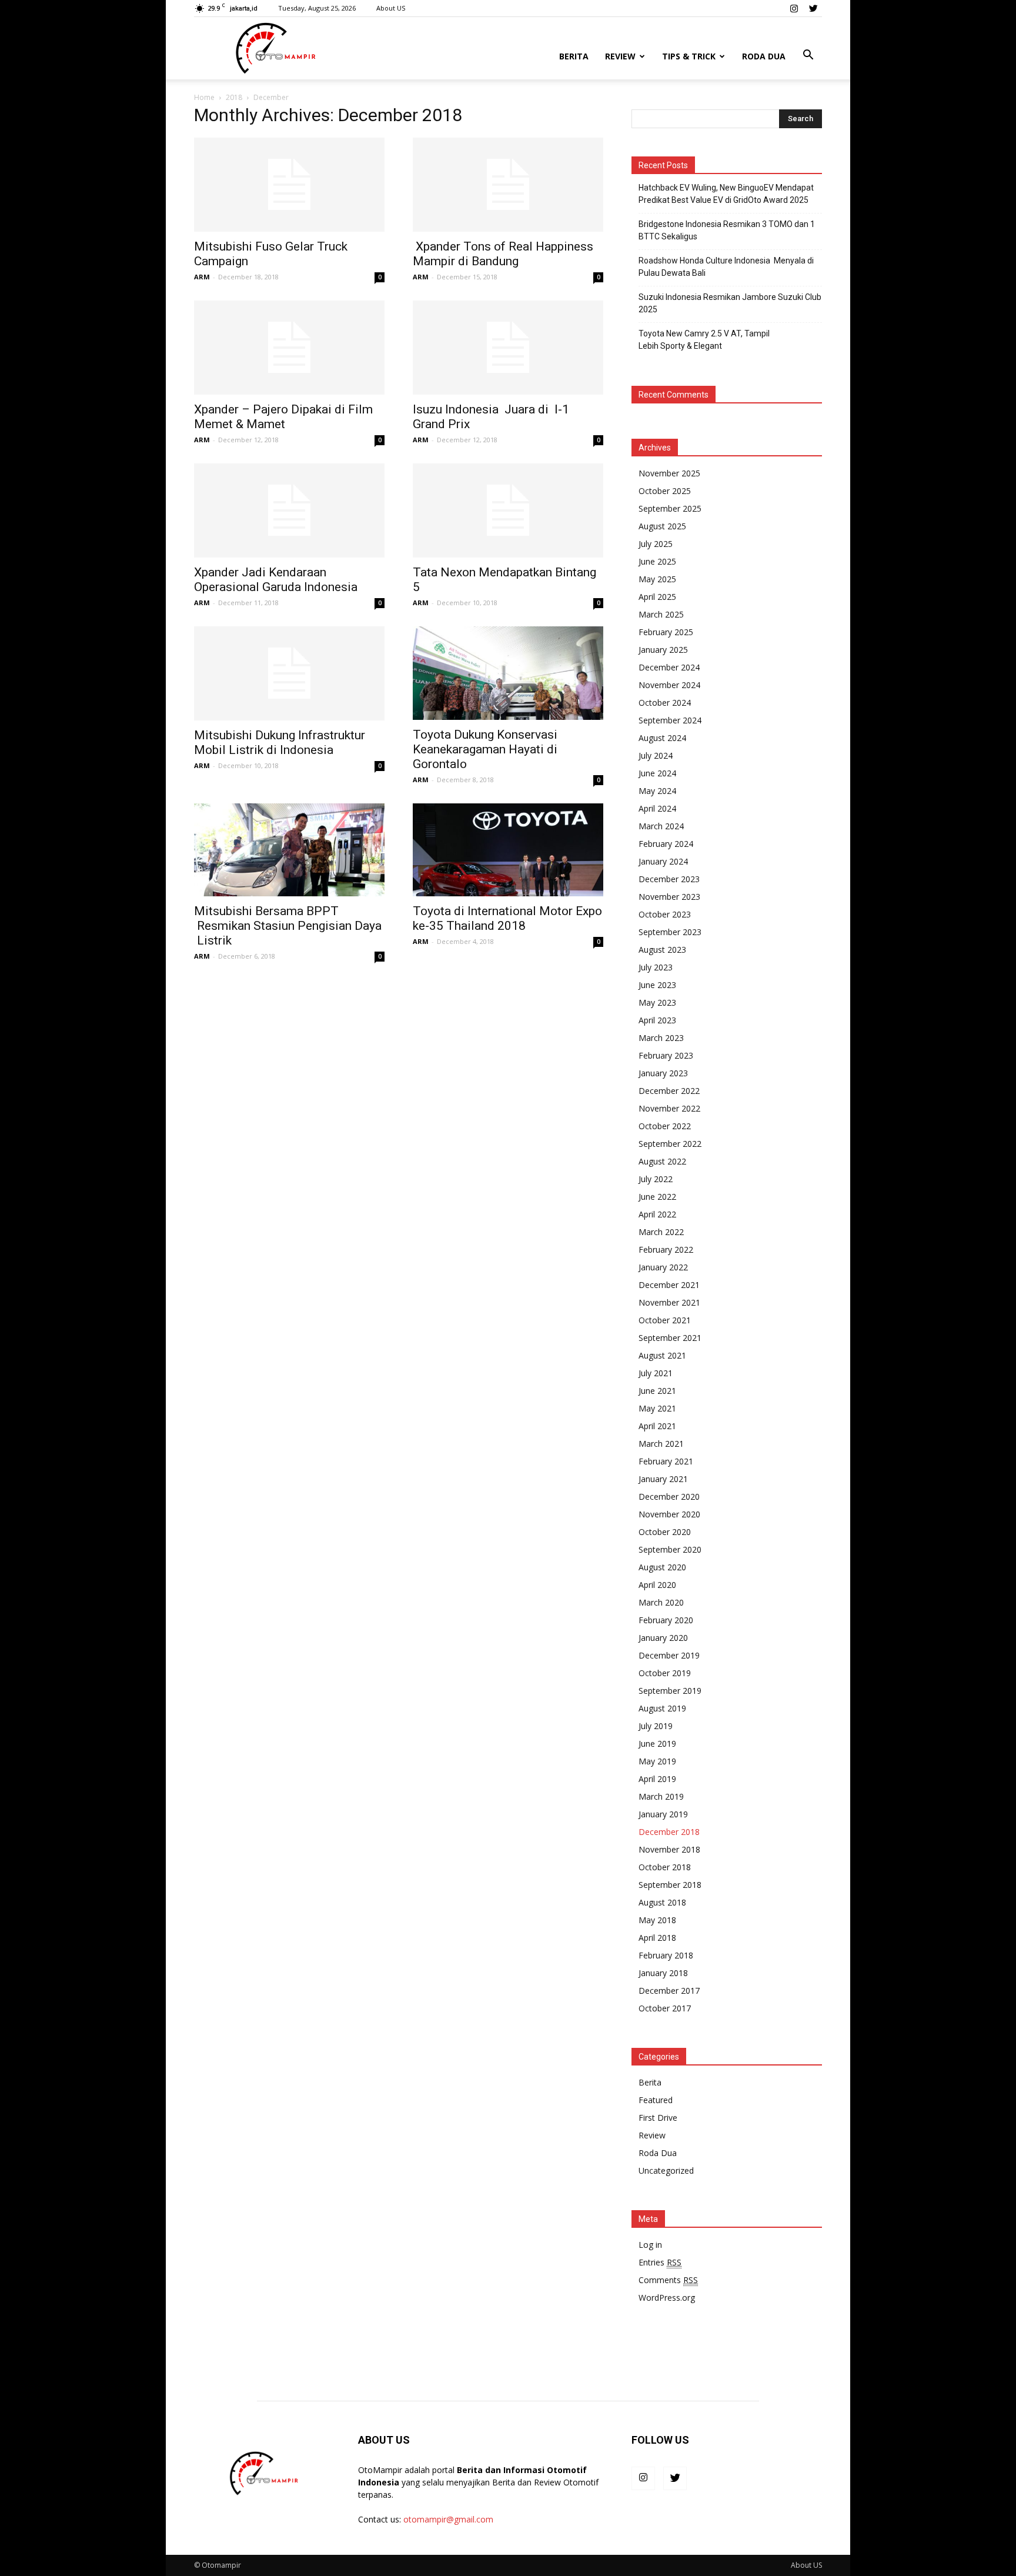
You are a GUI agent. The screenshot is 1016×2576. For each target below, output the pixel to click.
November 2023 (669, 897)
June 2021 (657, 1391)
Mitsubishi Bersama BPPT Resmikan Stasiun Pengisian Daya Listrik (288, 926)
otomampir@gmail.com (448, 2519)
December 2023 (669, 879)
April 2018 (657, 1938)
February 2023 (666, 1055)
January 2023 (663, 1073)
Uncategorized (666, 2170)
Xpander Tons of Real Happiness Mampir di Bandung (503, 254)
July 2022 (656, 1179)
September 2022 (670, 1144)
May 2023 (657, 1002)
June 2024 (657, 773)
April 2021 (657, 1426)
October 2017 (665, 2008)
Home (204, 97)
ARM (202, 277)
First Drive (658, 2118)
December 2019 (669, 1655)
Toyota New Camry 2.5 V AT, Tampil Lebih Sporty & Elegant (704, 340)
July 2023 (656, 967)
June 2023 (657, 985)
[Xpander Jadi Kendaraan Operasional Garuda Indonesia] (289, 510)
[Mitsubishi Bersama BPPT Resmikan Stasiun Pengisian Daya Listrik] (289, 850)
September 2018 (670, 1885)
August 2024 (662, 738)
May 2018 (657, 1920)
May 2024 (657, 791)
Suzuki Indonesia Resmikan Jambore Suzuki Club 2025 (730, 303)
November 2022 (669, 1108)
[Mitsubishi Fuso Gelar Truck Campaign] (289, 185)
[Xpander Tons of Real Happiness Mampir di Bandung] (508, 185)
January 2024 (663, 861)
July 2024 (656, 755)
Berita (574, 56)
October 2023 (665, 914)
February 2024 (666, 844)
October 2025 (665, 491)
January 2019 (663, 1814)
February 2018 (666, 1955)
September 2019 (670, 1691)
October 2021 (665, 1320)
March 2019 (661, 1796)
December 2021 (669, 1285)
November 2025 (669, 473)
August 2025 (662, 526)
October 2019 (665, 1673)
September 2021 (670, 1338)
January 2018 (663, 1973)
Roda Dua (764, 56)
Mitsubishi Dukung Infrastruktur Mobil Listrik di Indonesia (280, 743)
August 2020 (662, 1567)
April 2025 (657, 597)
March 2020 (661, 1602)
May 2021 (657, 1408)
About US (391, 8)
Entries (660, 2262)
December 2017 (669, 1991)
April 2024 (657, 808)
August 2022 (662, 1161)
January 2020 (663, 1638)
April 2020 (657, 1585)
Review (620, 56)
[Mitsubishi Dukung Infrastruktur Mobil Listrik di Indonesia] (289, 673)
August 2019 (662, 1708)
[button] (808, 55)
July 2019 (656, 1726)
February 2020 (666, 1620)
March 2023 (661, 1038)
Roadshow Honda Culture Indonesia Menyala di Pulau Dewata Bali (726, 267)
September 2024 (670, 720)
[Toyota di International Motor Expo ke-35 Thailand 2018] (508, 850)
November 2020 (669, 1514)
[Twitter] (813, 8)
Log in (650, 2245)
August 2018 (662, 1902)
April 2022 (657, 1214)
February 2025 (666, 632)
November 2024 (669, 685)
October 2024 (665, 703)
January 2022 (663, 1267)
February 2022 (666, 1249)
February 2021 (666, 1461)
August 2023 (662, 950)
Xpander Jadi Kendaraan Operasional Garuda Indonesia (276, 580)
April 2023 (657, 1020)
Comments (668, 2280)
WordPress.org (667, 2298)
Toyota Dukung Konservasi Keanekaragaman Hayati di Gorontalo (485, 749)
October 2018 (665, 1867)
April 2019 (657, 1779)
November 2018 (669, 1849)
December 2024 (669, 667)
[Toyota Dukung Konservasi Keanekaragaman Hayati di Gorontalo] (508, 673)
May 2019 (657, 1761)
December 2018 (669, 1832)
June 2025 (657, 561)
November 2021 (669, 1302)
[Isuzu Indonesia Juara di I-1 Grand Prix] (508, 348)
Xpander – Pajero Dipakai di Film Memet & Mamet (283, 417)
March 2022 (661, 1232)
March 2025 (661, 614)
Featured (656, 2100)
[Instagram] (794, 8)
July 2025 (656, 544)
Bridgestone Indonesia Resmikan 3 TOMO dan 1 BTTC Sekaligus (727, 230)
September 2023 (670, 932)
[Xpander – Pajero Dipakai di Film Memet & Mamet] (289, 348)
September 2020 (670, 1549)
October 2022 (665, 1126)
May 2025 (657, 579)
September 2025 (670, 508)
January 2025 (663, 650)
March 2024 (661, 826)
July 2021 (656, 1373)
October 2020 (665, 1532)
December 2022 (669, 1091)
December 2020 (669, 1496)
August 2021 (662, 1355)
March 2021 (661, 1444)
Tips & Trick (689, 56)
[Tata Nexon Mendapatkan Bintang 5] (508, 510)
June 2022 (657, 1197)
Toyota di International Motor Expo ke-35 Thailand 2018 (507, 918)
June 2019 (657, 1744)
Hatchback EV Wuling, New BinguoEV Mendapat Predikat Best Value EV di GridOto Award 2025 (726, 194)
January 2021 (663, 1479)
